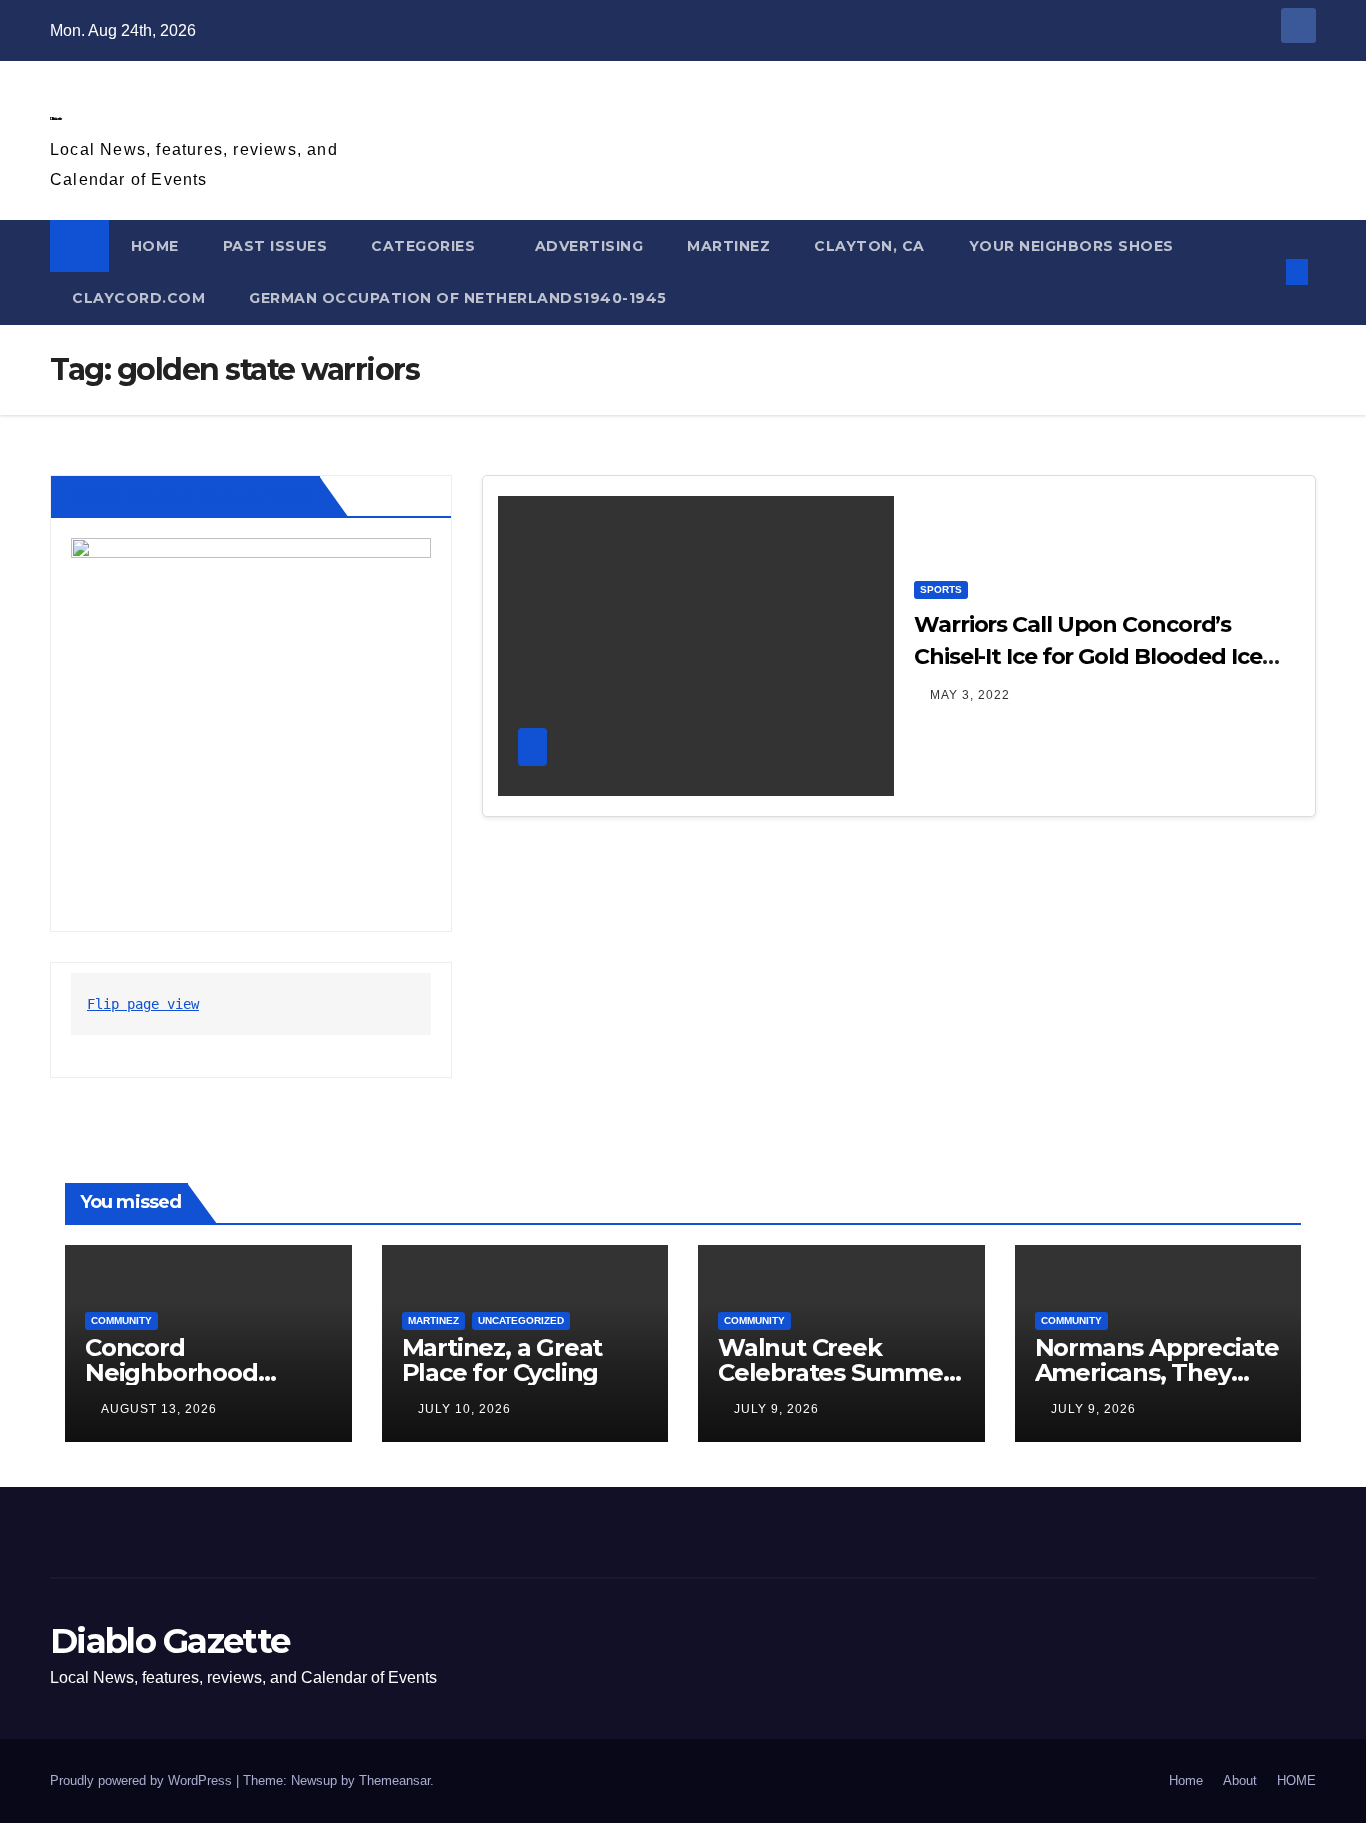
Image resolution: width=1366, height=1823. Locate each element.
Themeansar (394, 1780)
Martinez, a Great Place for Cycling (502, 1360)
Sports (941, 589)
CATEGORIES (425, 246)
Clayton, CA (869, 246)
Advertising (589, 246)
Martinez (728, 246)
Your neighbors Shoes (1071, 246)
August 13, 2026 (159, 1409)
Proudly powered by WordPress (143, 1780)
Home (1186, 1780)
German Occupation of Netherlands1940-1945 (458, 298)
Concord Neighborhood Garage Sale (171, 1372)
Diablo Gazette (55, 118)
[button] (1264, 271)
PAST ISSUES (275, 246)
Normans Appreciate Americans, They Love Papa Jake (1157, 1372)
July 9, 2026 (776, 1409)
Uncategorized (521, 1320)
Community (121, 1320)
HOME (155, 246)
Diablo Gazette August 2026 (189, 496)
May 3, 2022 (970, 695)
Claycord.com (138, 298)
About (1240, 1780)
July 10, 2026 (464, 1409)
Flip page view (143, 1004)
